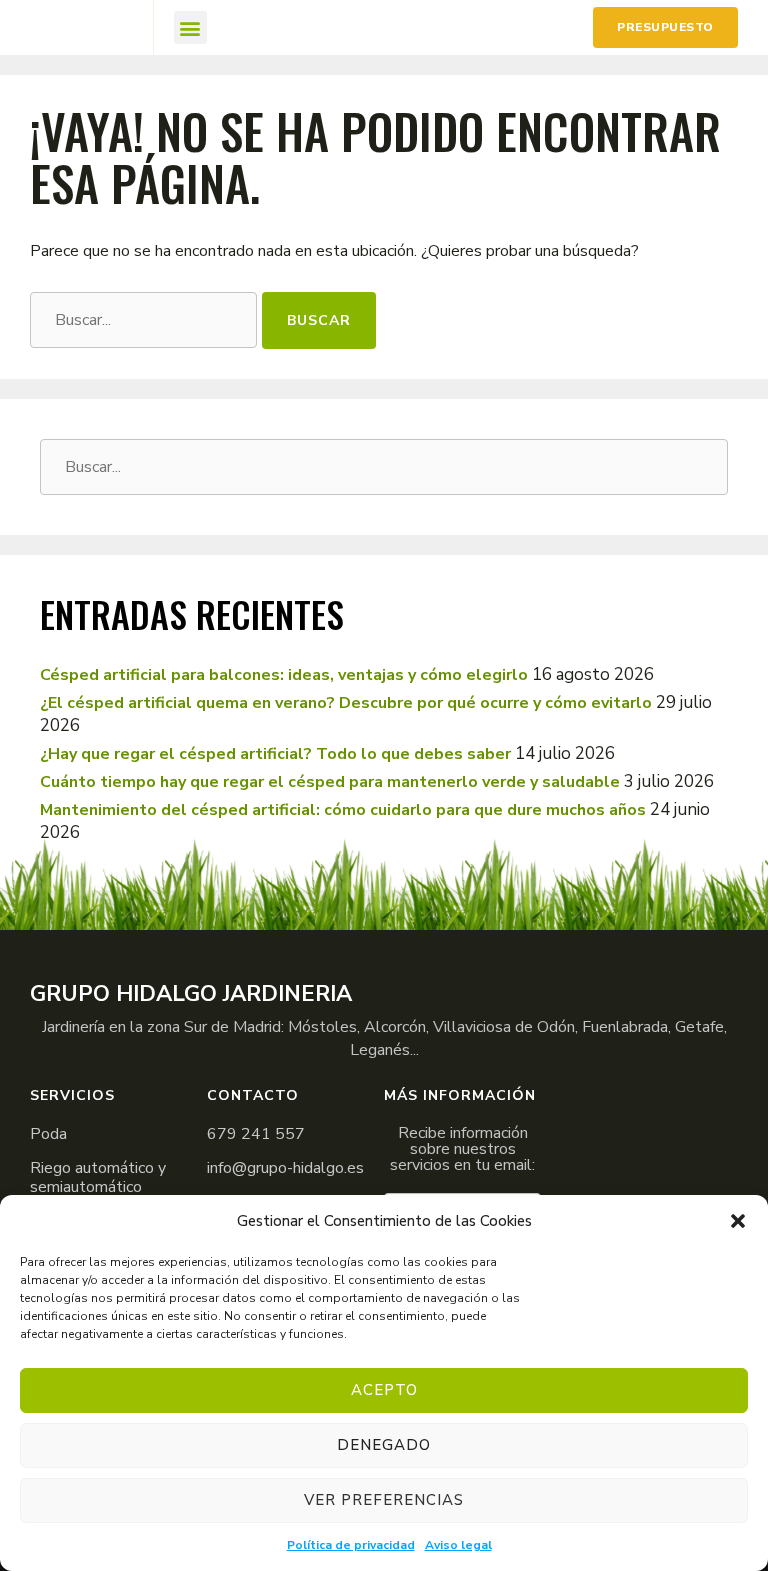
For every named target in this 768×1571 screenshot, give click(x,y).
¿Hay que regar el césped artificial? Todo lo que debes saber (275, 754)
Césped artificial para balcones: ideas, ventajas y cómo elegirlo (284, 675)
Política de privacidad (351, 1545)
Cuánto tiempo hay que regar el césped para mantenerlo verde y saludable (330, 782)
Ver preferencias (384, 1500)
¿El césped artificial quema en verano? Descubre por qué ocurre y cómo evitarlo (346, 703)
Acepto (384, 1390)
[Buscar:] (146, 318)
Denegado (384, 1445)
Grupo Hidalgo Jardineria (191, 994)
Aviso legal (458, 1545)
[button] (738, 1221)
